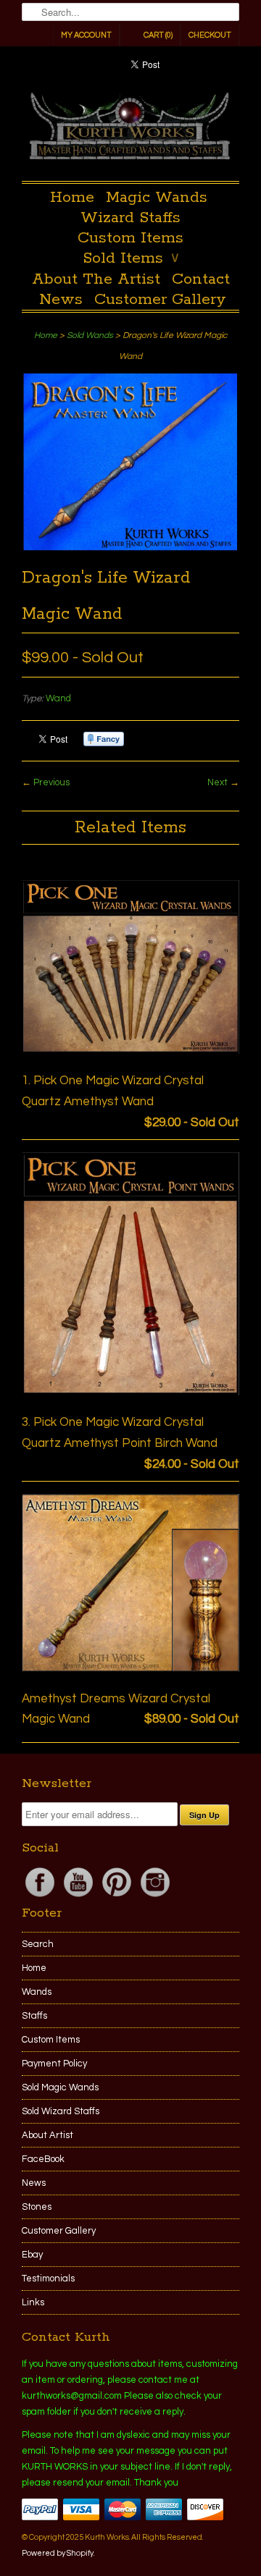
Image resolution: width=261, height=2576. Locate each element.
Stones (37, 2207)
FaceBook (43, 2159)
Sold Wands (90, 335)
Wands (37, 1992)
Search (38, 1944)
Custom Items (130, 238)
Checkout (210, 35)
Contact (201, 279)
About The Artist (96, 279)
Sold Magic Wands (60, 2087)
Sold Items (131, 258)
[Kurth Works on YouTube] (79, 1897)
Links (33, 2302)
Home (72, 198)
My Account (86, 35)
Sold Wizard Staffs (61, 2111)
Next (217, 782)
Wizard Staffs (130, 218)
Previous (51, 782)
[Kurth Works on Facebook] (41, 1897)
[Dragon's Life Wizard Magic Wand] (130, 549)
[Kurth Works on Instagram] (155, 1897)
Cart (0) (158, 35)
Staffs (34, 2016)
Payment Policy (54, 2064)
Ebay (32, 2255)
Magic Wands (157, 198)
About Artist (47, 2135)
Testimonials (48, 2279)
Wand (58, 698)
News (61, 300)
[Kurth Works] (130, 130)
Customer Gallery (160, 300)
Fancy (104, 739)
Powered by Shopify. (58, 2553)
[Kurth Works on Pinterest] (118, 1897)
